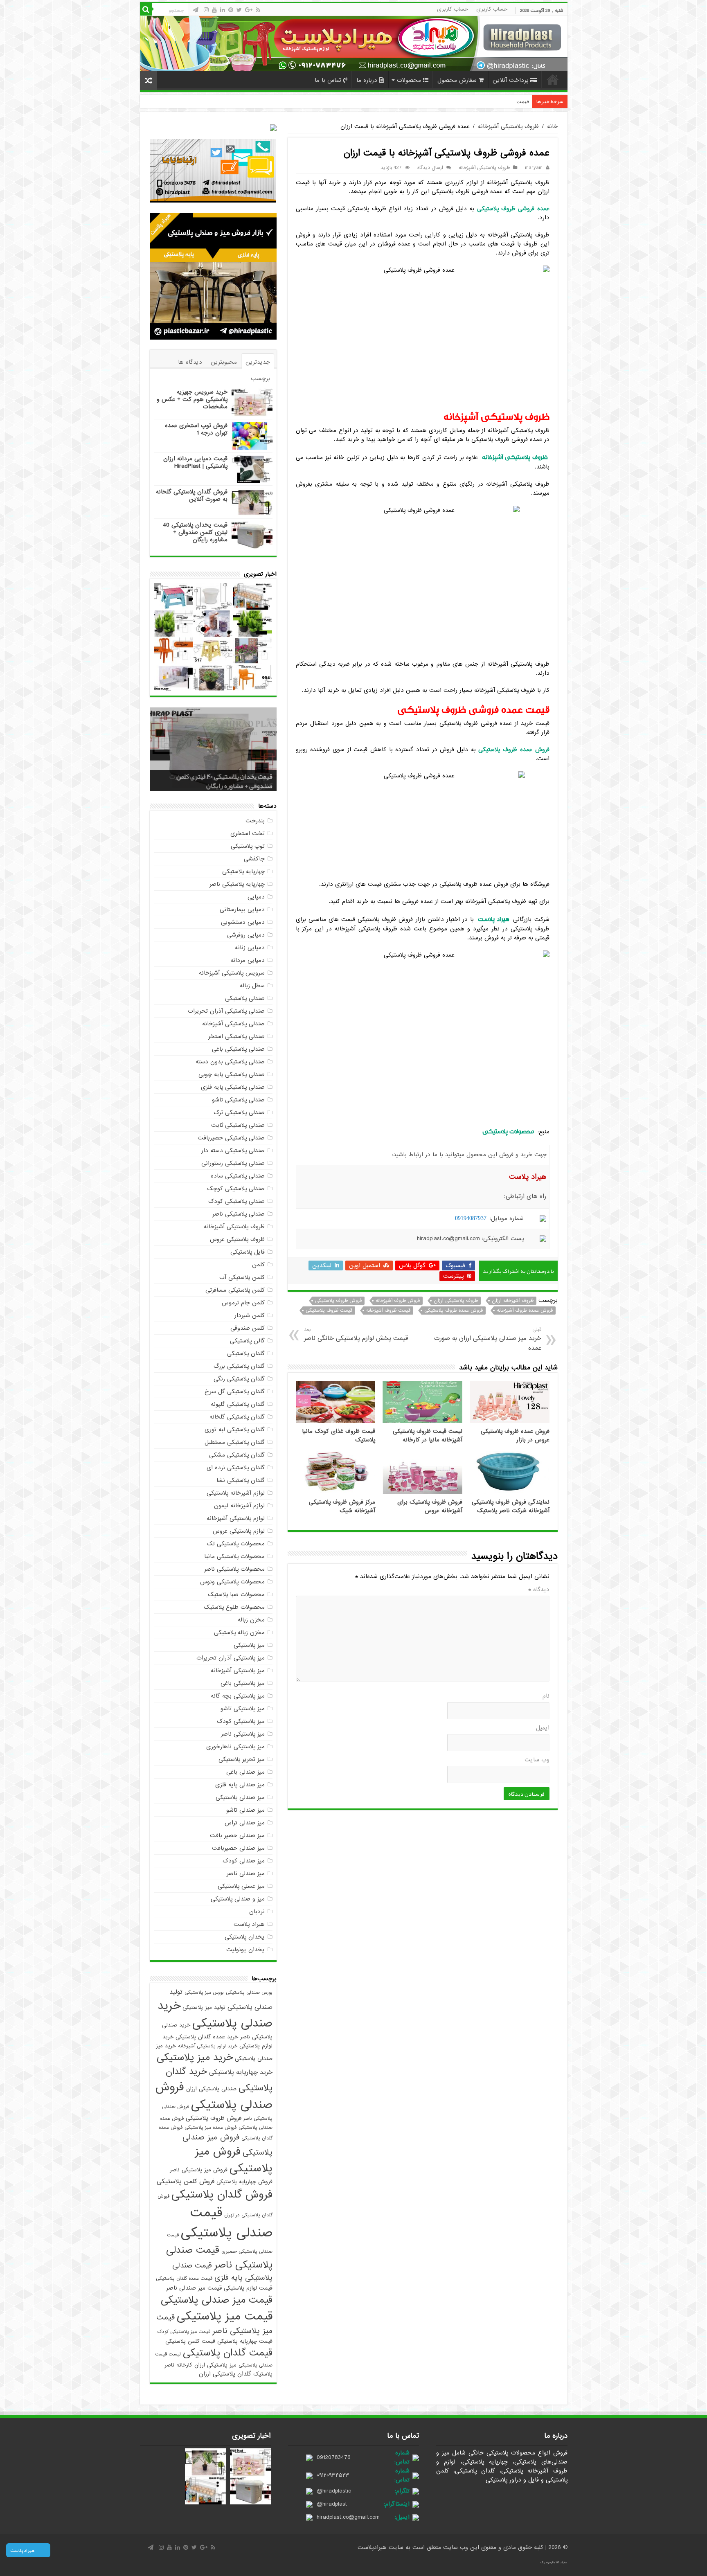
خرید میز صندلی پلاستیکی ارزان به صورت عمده (487, 1339)
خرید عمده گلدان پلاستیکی (207, 2037)
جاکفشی (254, 859)
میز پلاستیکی (249, 1645)
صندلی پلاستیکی (245, 998)
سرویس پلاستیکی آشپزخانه (232, 973)
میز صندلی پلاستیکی (240, 1797)
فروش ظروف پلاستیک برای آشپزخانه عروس (430, 1506)
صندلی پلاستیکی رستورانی (233, 1163)
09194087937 (471, 1218)
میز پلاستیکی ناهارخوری (235, 1747)
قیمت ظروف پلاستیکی (329, 1311)
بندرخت (255, 821)
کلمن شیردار (250, 1315)
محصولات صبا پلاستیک (236, 1594)
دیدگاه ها (190, 362)
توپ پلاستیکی (248, 846)
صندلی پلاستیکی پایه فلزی (233, 1087)
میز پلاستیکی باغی (243, 1683)
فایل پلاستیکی (248, 1252)
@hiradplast (332, 2504)
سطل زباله (252, 986)
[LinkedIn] (223, 10)
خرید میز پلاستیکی (195, 2058)
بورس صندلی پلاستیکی (249, 1993)
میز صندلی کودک (244, 1861)
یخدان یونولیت (245, 1950)
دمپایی (256, 897)
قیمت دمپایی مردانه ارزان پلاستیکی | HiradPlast (195, 462)
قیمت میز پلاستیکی (225, 2316)
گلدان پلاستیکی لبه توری (235, 1430)
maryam (534, 168)
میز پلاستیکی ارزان (215, 2365)
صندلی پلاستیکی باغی (238, 1049)
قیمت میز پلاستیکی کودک (184, 2332)
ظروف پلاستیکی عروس (237, 1239)
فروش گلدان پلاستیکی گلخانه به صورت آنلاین (192, 495)
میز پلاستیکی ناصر (243, 1734)
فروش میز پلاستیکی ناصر (199, 2170)
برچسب (260, 378)
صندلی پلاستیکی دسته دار (233, 1151)
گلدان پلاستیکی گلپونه (238, 1404)
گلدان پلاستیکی (246, 1353)
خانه (553, 79)
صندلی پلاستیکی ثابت (238, 1125)
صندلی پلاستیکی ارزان (211, 2089)
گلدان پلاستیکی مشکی (237, 1455)
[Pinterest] (231, 10)
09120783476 (334, 2457)
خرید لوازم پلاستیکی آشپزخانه (208, 2046)
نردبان (257, 1912)
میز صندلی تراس (245, 1823)
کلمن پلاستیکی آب (242, 1277)
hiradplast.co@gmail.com (348, 2517)
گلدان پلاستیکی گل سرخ (235, 1392)
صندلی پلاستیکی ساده (238, 1176)
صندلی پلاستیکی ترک (239, 1112)
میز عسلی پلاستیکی (241, 1886)
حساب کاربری (492, 9)
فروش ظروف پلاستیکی (338, 1301)
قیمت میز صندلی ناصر (194, 2288)
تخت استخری (248, 833)
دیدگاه (539, 1590)
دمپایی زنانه (250, 948)
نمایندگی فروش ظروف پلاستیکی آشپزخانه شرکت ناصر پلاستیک (511, 1506)
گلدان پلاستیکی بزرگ (239, 1366)
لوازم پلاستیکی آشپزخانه (236, 1518)
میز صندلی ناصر (246, 1873)
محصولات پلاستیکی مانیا (234, 1556)
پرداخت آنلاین (510, 80)
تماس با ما (328, 80)
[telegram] (196, 10)
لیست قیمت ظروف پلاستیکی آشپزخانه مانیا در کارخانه (428, 1436)
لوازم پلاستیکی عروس (239, 1531)
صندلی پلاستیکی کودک (236, 1201)
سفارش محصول (457, 80)
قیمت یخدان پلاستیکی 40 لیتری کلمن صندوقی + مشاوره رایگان (195, 532)
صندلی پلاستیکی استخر (236, 1036)
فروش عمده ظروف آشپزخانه (525, 1311)
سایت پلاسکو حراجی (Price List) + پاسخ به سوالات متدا (468, 101)
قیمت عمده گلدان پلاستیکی (184, 2279)
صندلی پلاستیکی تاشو (238, 1100)
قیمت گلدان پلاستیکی (228, 2353)
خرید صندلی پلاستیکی (215, 2015)
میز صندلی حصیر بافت (237, 1835)
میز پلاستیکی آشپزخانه (238, 1671)
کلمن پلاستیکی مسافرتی (235, 1290)
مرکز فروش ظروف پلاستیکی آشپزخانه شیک (342, 1506)
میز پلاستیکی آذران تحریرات (231, 1658)
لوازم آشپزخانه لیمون (239, 1506)
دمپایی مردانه (248, 960)
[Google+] (249, 10)
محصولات (409, 80)
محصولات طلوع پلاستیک (234, 1607)
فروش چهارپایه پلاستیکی (244, 2182)
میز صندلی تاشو (245, 1810)
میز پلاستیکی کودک (241, 1721)
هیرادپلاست (373, 2547)
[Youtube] (214, 10)
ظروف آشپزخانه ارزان (513, 1301)
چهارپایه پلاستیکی (243, 871)
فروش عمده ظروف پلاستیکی (454, 1311)
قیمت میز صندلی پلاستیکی (217, 2300)
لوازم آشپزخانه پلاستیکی (236, 1493)
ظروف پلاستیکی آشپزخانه (508, 126)
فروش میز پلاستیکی (234, 2160)
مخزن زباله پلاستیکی (239, 1633)
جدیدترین (258, 362)
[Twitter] (239, 10)
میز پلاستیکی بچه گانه (238, 1696)
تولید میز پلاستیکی (204, 2007)
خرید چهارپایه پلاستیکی (241, 2072)
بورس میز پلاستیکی (204, 1993)
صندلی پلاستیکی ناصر (239, 1214)
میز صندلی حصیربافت (238, 1848)
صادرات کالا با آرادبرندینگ (554, 2562)
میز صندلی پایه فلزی (240, 1785)
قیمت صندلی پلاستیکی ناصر (219, 2258)
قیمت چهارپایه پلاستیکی (245, 2341)
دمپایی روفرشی (246, 935)
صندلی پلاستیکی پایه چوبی (232, 1074)
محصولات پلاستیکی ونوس (232, 1582)
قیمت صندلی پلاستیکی (227, 2223)
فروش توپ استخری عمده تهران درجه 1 (196, 429)
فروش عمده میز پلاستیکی (211, 2128)
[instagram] (206, 10)
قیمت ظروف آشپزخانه (388, 1311)
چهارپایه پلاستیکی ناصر (237, 884)
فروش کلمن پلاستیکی (186, 2182)
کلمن (258, 1265)
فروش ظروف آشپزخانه (398, 1301)
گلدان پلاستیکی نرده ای (236, 1468)
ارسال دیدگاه (430, 168)
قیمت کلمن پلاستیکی (190, 2341)
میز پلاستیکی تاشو (243, 1709)
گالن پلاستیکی (247, 1341)
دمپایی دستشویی (243, 922)
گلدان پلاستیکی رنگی (239, 1379)
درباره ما (367, 80)
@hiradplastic (334, 2491)
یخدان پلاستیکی (245, 1937)
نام (546, 1696)
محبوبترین (224, 362)
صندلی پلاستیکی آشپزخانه (233, 1024)
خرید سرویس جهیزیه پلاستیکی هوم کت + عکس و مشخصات (192, 399)
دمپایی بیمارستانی (242, 910)
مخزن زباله (251, 1620)
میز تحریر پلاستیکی (242, 1759)
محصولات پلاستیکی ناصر (234, 1569)
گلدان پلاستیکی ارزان (225, 2374)
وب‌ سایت (537, 1760)
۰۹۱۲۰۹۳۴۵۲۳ (333, 2475)
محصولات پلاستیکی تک (236, 1544)
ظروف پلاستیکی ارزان (456, 1301)
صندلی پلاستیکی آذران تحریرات (226, 1011)
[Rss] (258, 10)
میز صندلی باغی (245, 1772)
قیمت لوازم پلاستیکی (248, 2288)
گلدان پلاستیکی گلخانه (237, 1417)
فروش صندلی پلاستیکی (214, 2096)
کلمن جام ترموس (243, 1303)
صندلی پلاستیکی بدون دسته (230, 1062)
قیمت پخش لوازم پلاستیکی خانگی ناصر (356, 1334)
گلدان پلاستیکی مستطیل (235, 1442)
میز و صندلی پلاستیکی (238, 1899)
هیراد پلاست (249, 1924)
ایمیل (543, 1728)
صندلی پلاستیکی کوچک (236, 1189)
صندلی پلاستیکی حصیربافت (231, 1138)
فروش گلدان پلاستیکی (222, 2195)
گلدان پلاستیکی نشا (241, 1480)
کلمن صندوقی (248, 1328)
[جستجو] (146, 9)
